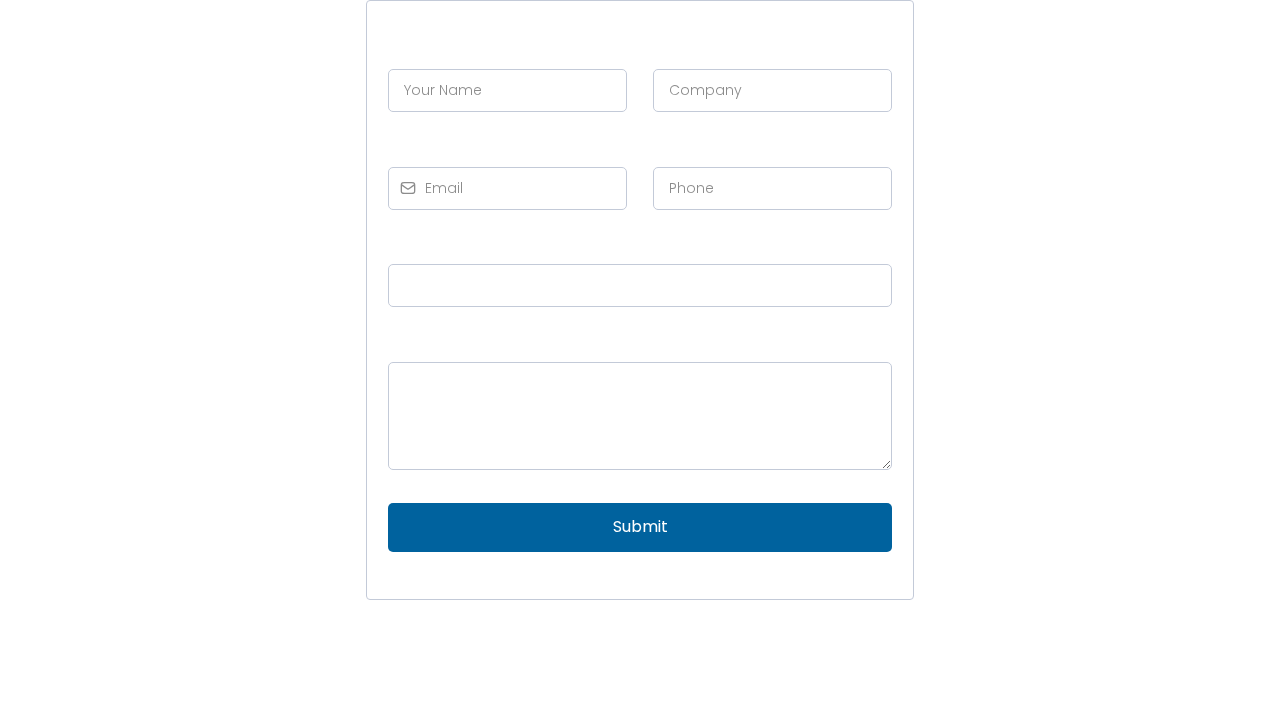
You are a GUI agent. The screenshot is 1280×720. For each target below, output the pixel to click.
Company (698, 45)
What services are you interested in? (531, 241)
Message (423, 338)
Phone (684, 143)
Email (415, 143)
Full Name (432, 45)
